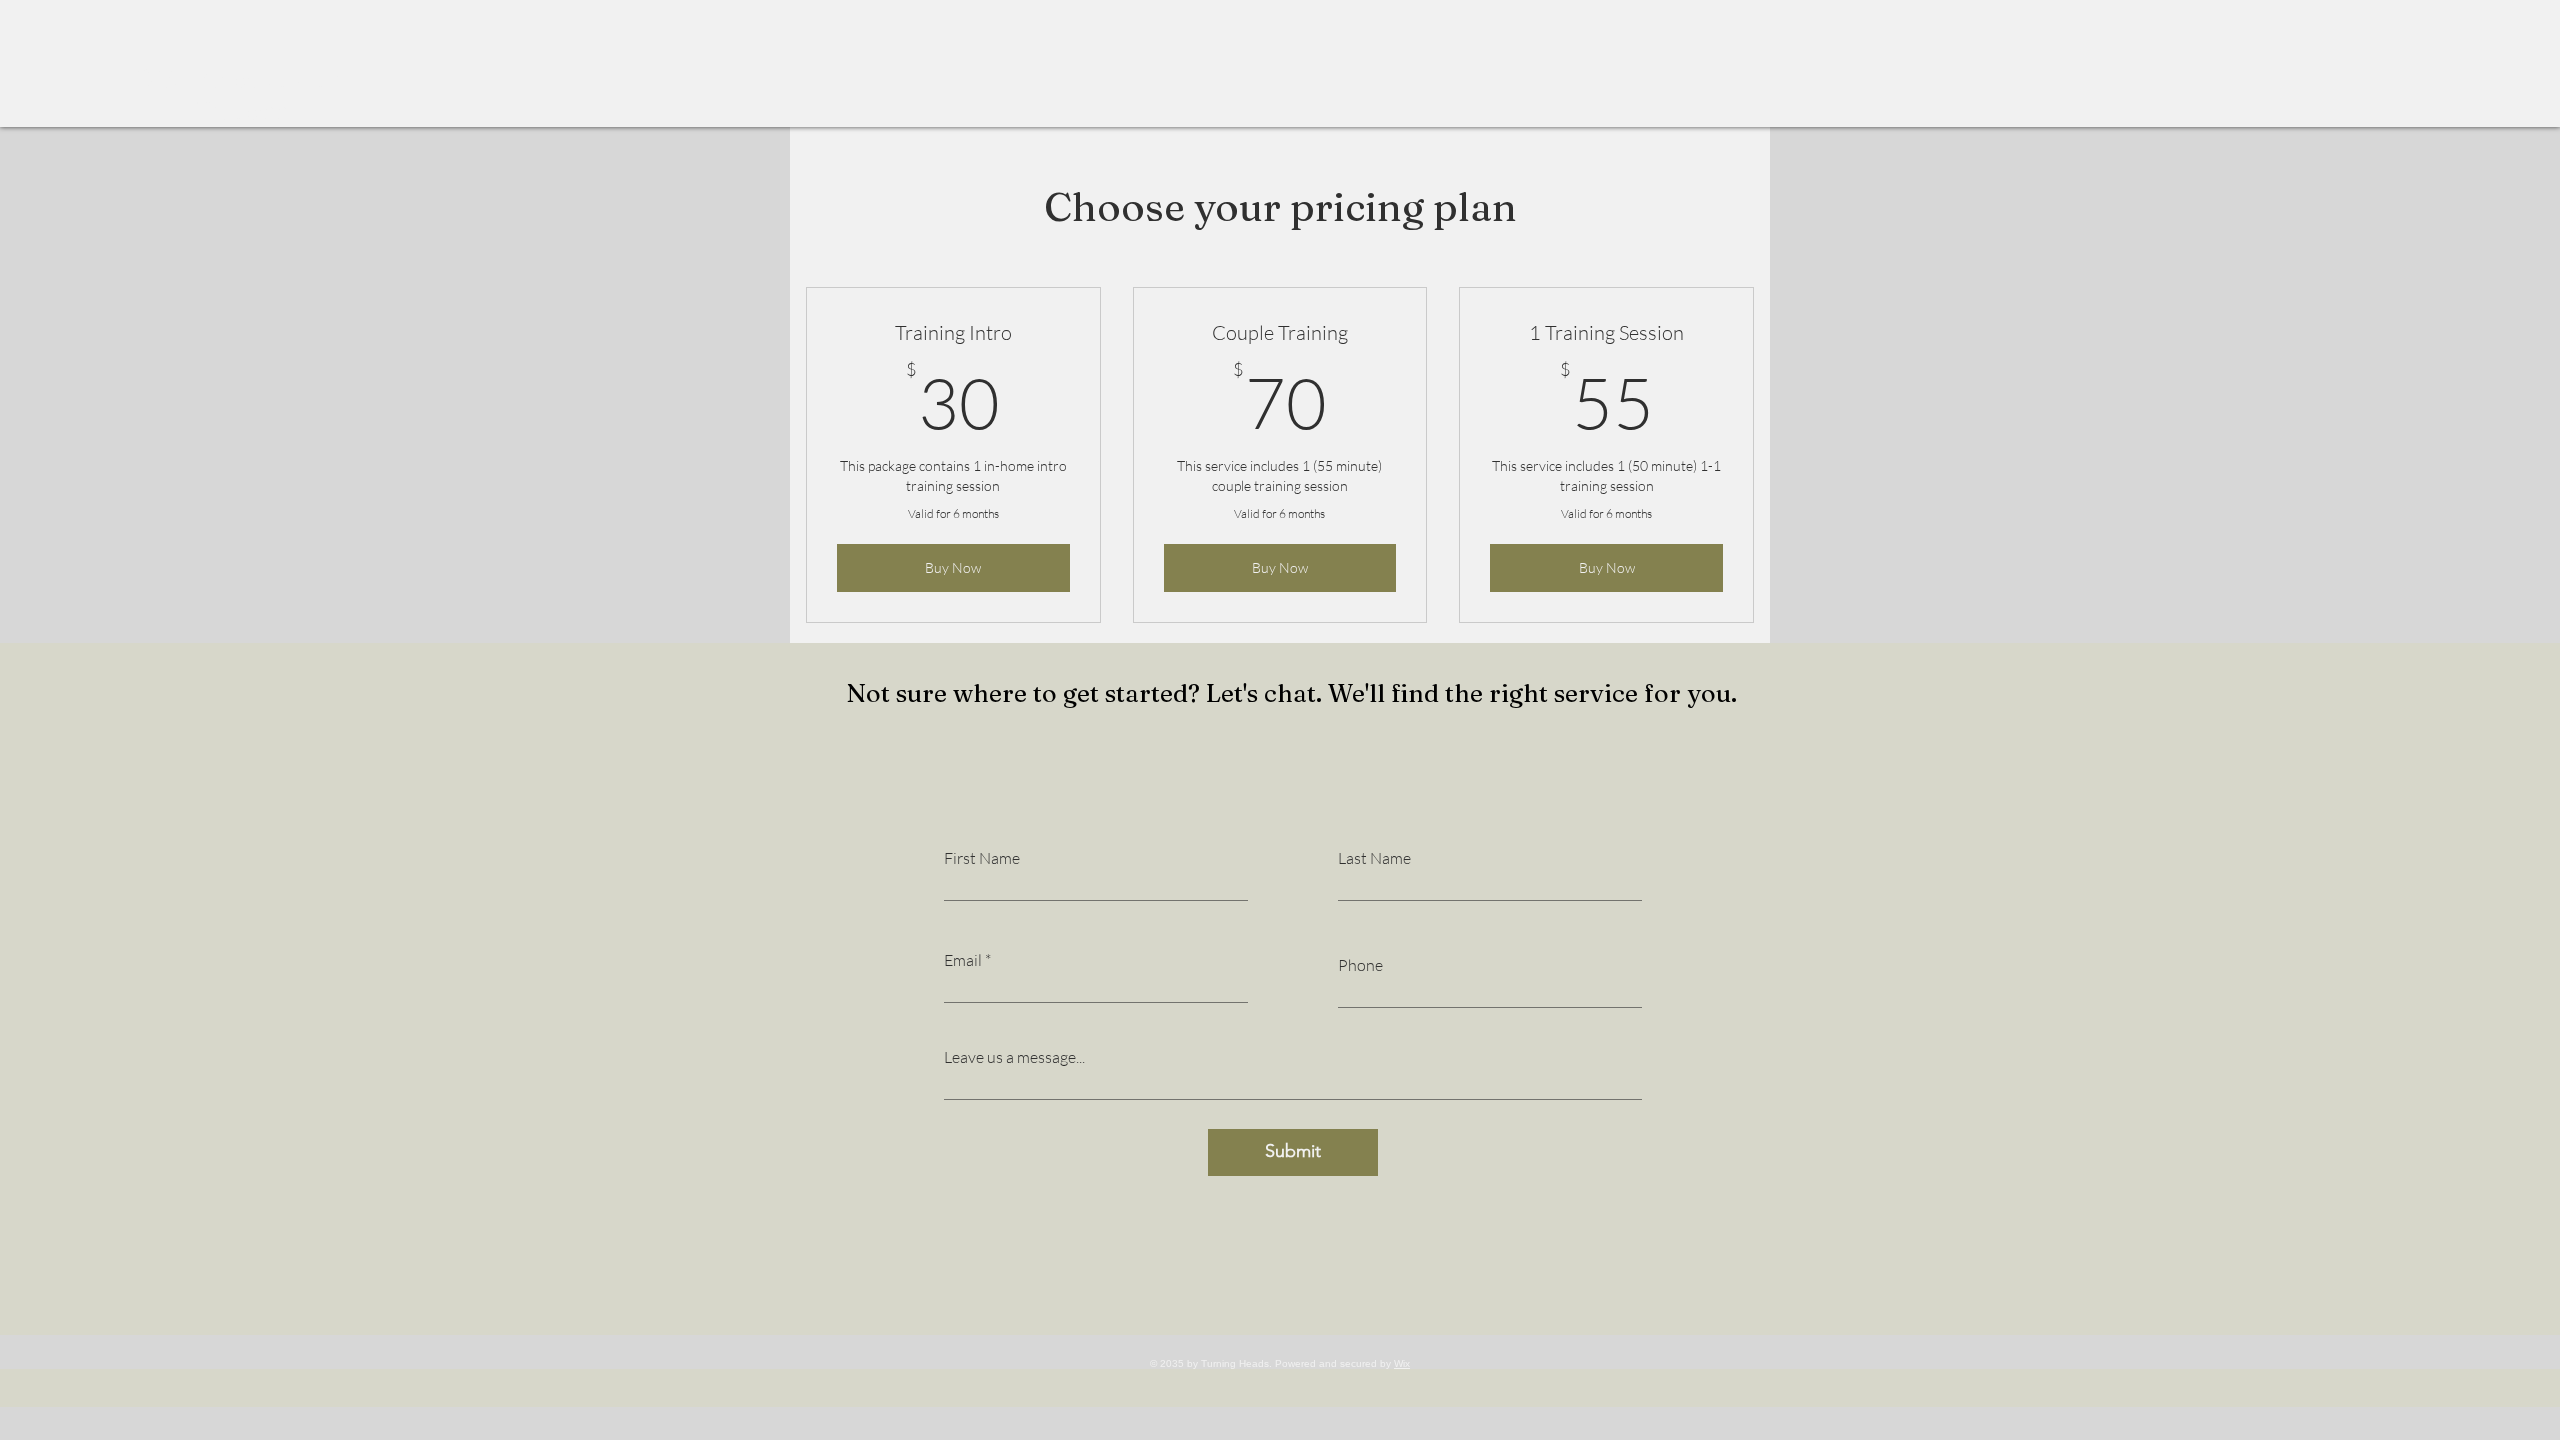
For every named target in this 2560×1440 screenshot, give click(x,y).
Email (963, 960)
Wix (1402, 1363)
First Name (982, 858)
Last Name (1374, 858)
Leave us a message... (1014, 1057)
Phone (1360, 965)
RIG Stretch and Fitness (241, 95)
